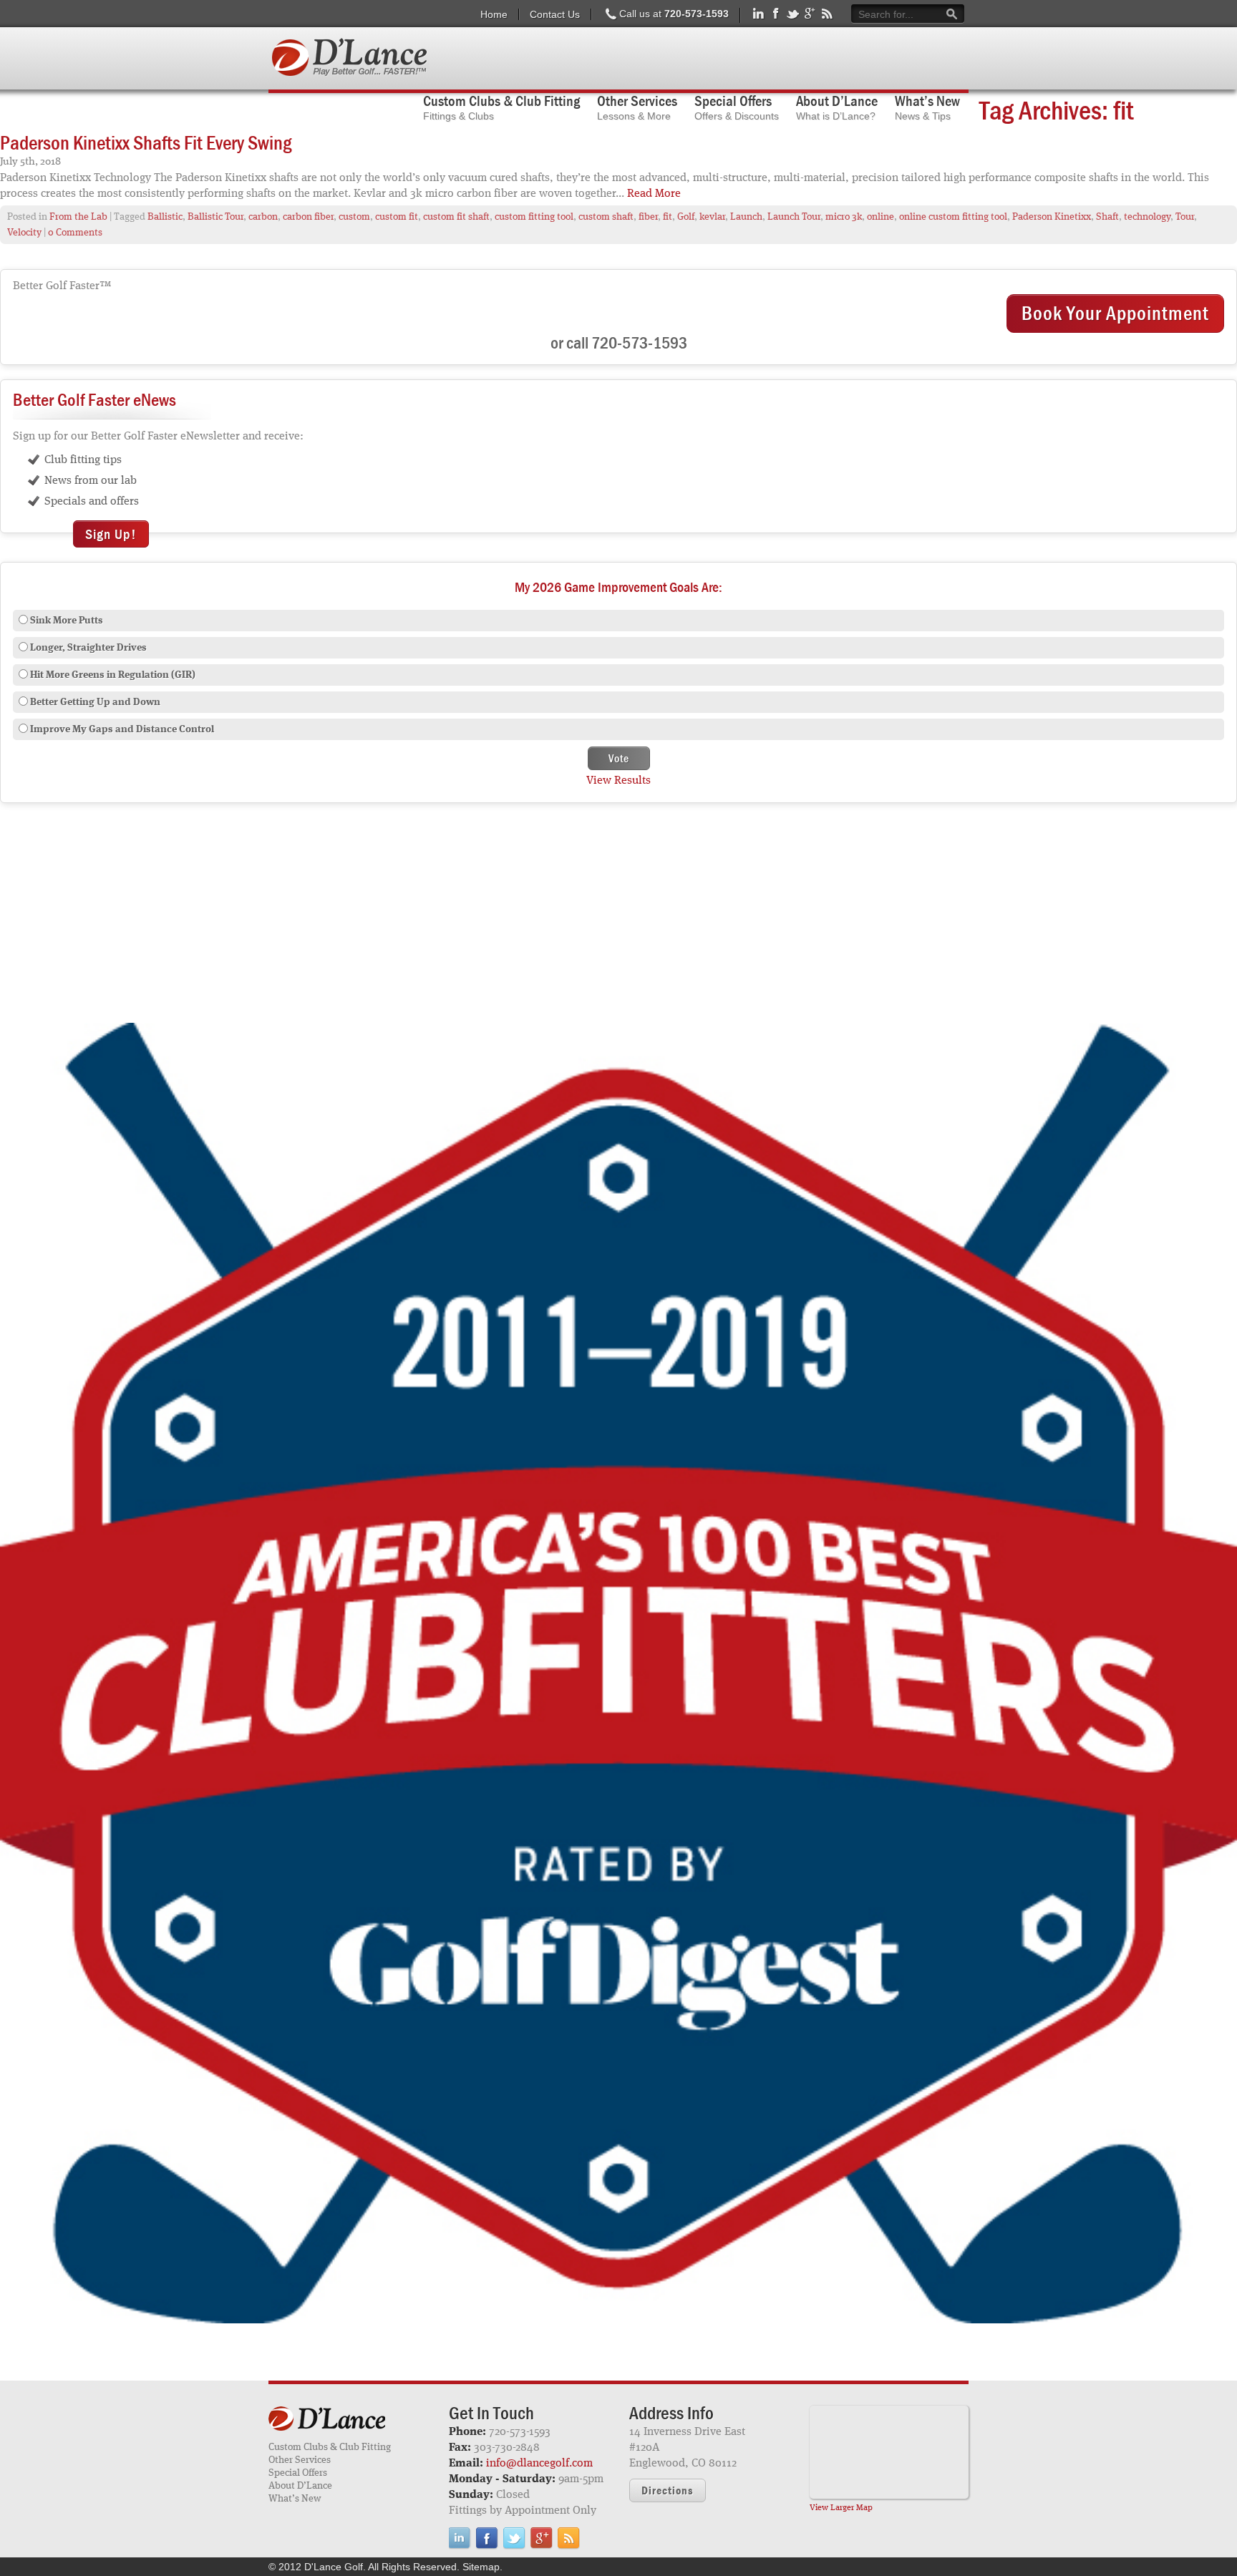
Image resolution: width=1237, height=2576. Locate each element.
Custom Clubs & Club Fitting (330, 2447)
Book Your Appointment (1115, 313)
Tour (1185, 217)
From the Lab (78, 217)
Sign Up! (111, 534)
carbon (263, 217)
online (881, 217)
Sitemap (481, 2567)
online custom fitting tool (953, 217)
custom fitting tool (534, 217)
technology (1147, 217)
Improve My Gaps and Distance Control (122, 729)
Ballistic (165, 217)
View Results (618, 781)
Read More (654, 194)
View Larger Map (841, 2508)
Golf (686, 217)
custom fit (397, 217)
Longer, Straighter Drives (88, 648)
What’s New (295, 2499)
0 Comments (75, 233)
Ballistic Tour (215, 217)
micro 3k (844, 217)
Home (494, 14)
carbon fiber (308, 217)
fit (668, 217)
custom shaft (606, 217)
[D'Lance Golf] (348, 2420)
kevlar (712, 217)
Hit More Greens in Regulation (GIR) (113, 675)
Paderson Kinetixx (1052, 217)
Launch (746, 217)
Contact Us (555, 14)
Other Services (300, 2460)
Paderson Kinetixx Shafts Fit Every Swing (146, 142)
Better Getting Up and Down (95, 702)
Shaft (1107, 217)
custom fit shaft (456, 217)
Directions (668, 2490)
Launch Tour (794, 217)
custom (354, 217)
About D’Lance (300, 2486)
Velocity (24, 233)
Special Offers (298, 2473)
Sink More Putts (67, 621)
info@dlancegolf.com (539, 2464)
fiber (648, 217)
